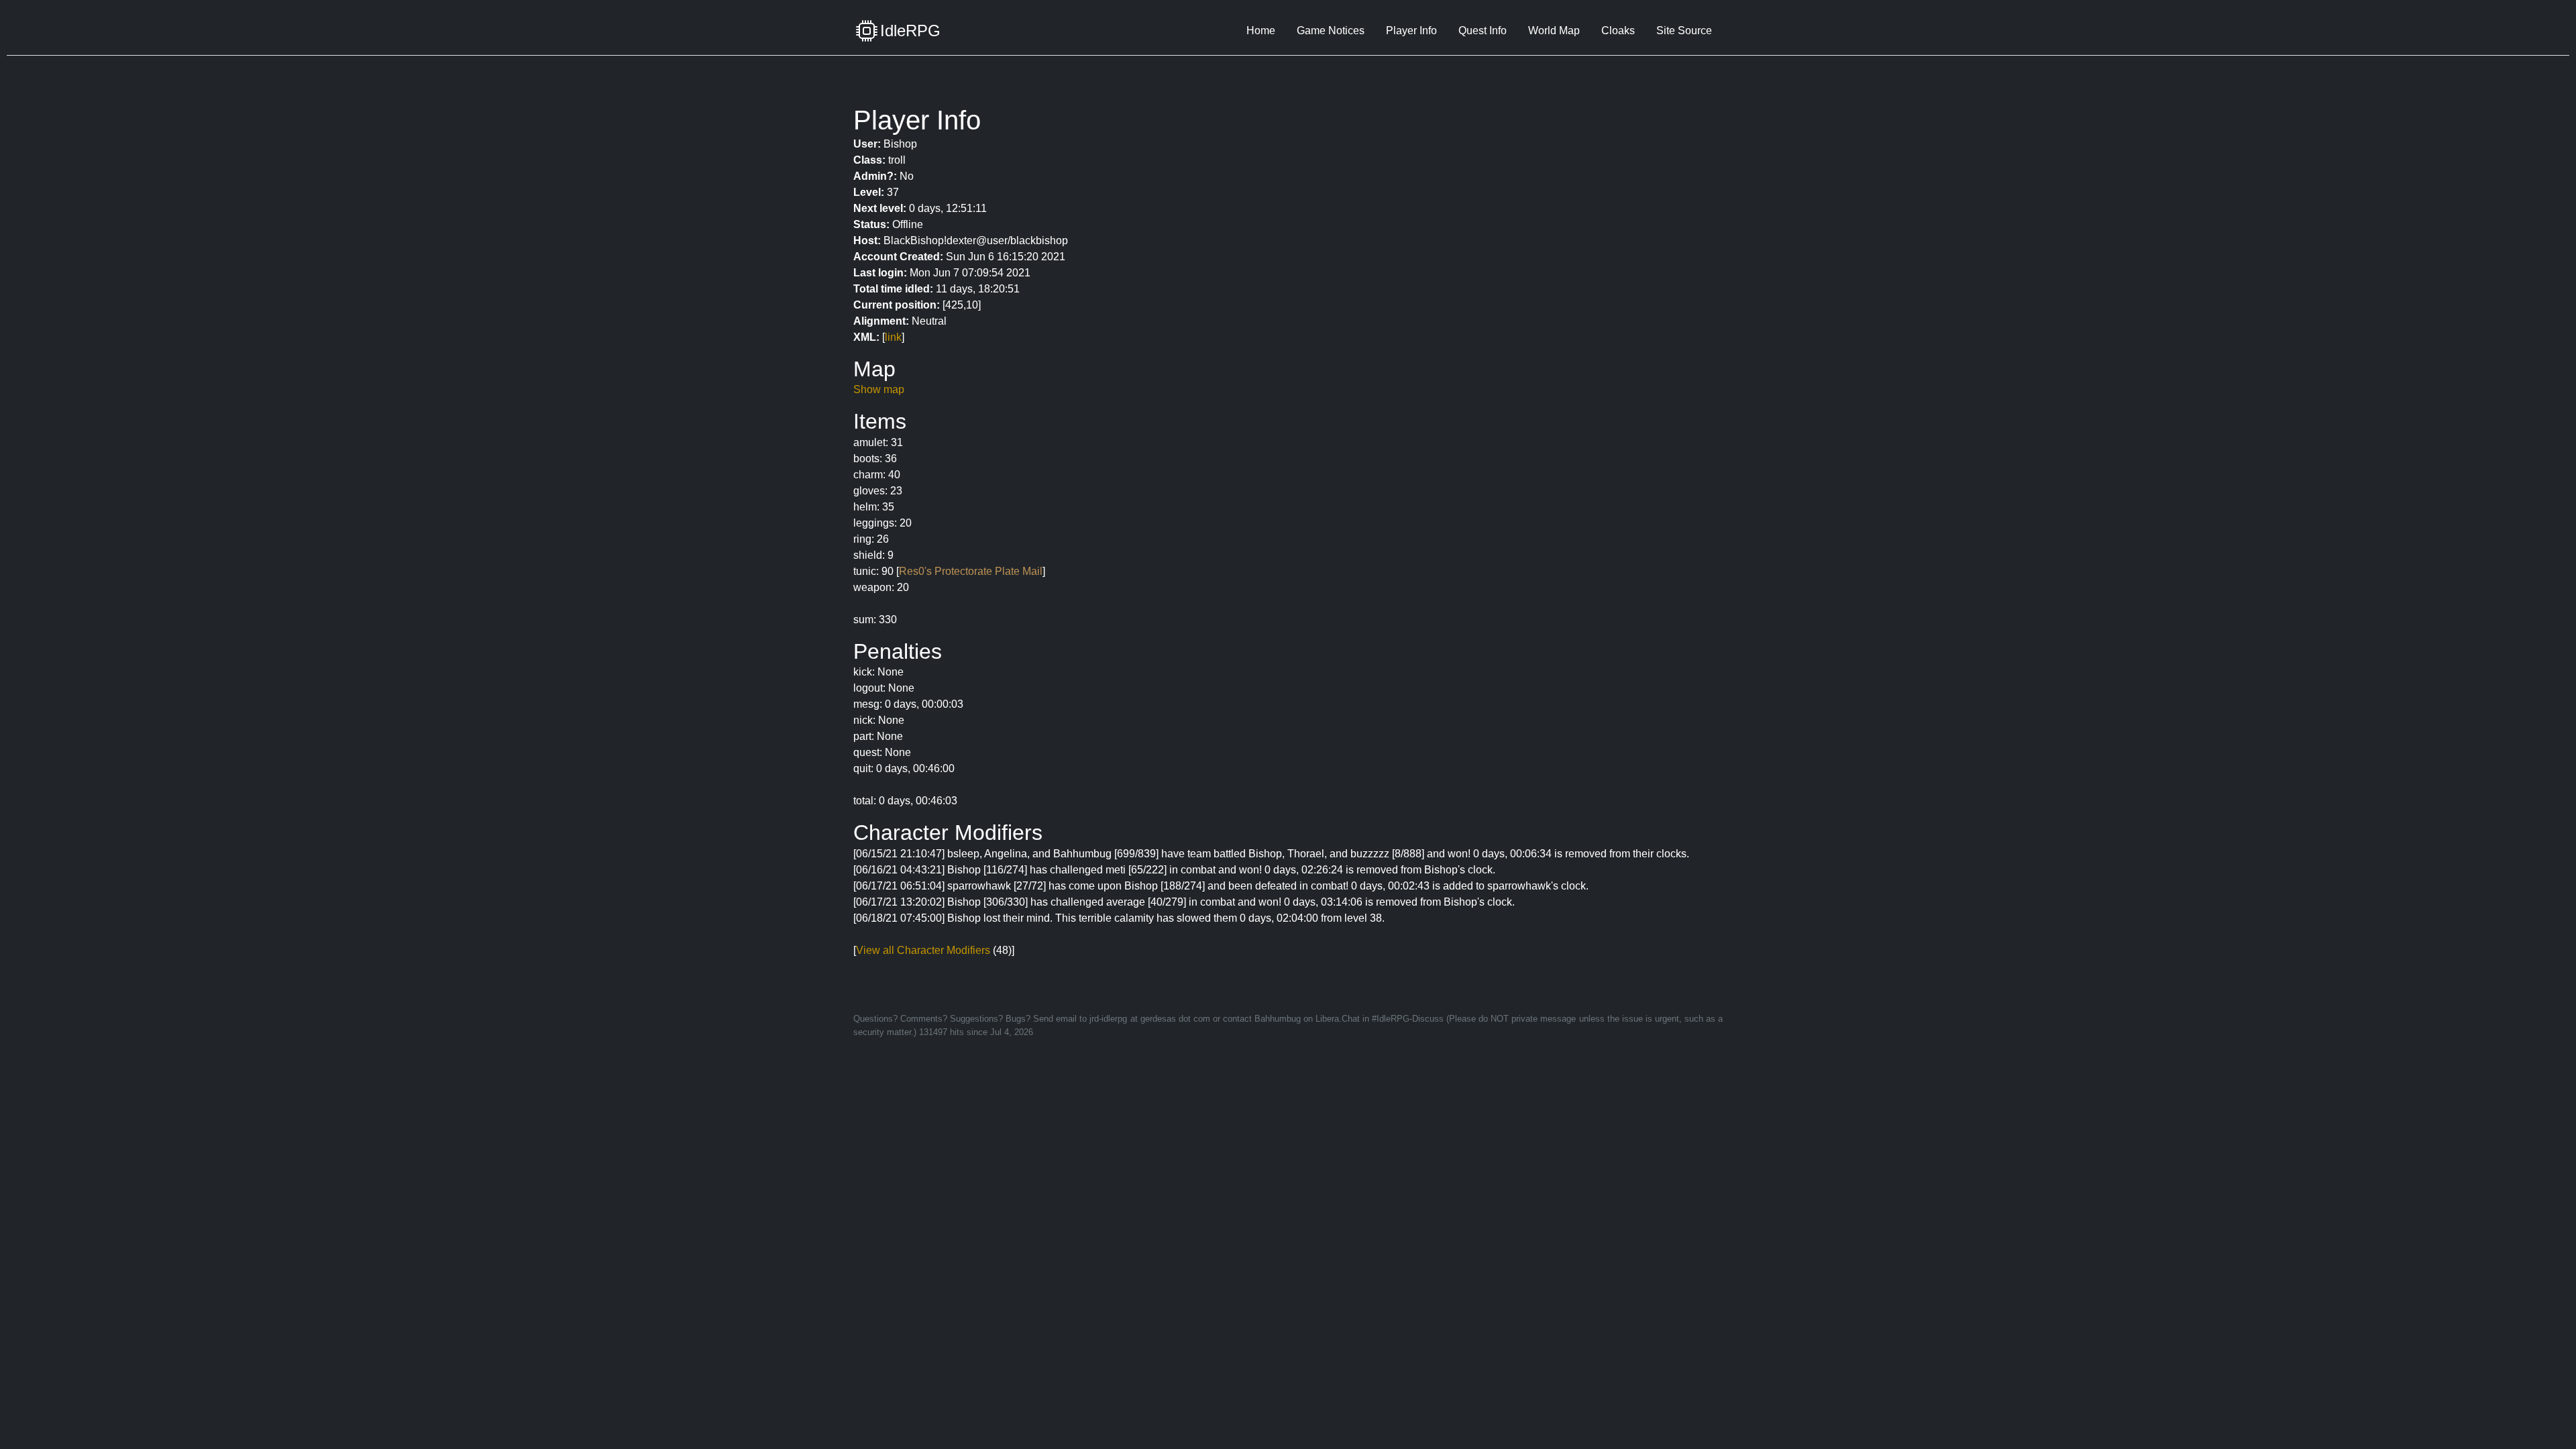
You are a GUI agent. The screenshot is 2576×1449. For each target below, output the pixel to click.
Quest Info (1483, 31)
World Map (1554, 31)
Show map (879, 389)
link (893, 337)
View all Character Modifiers (923, 950)
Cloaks (1618, 31)
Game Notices (1331, 31)
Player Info (1411, 31)
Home (1261, 31)
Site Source (1684, 31)
